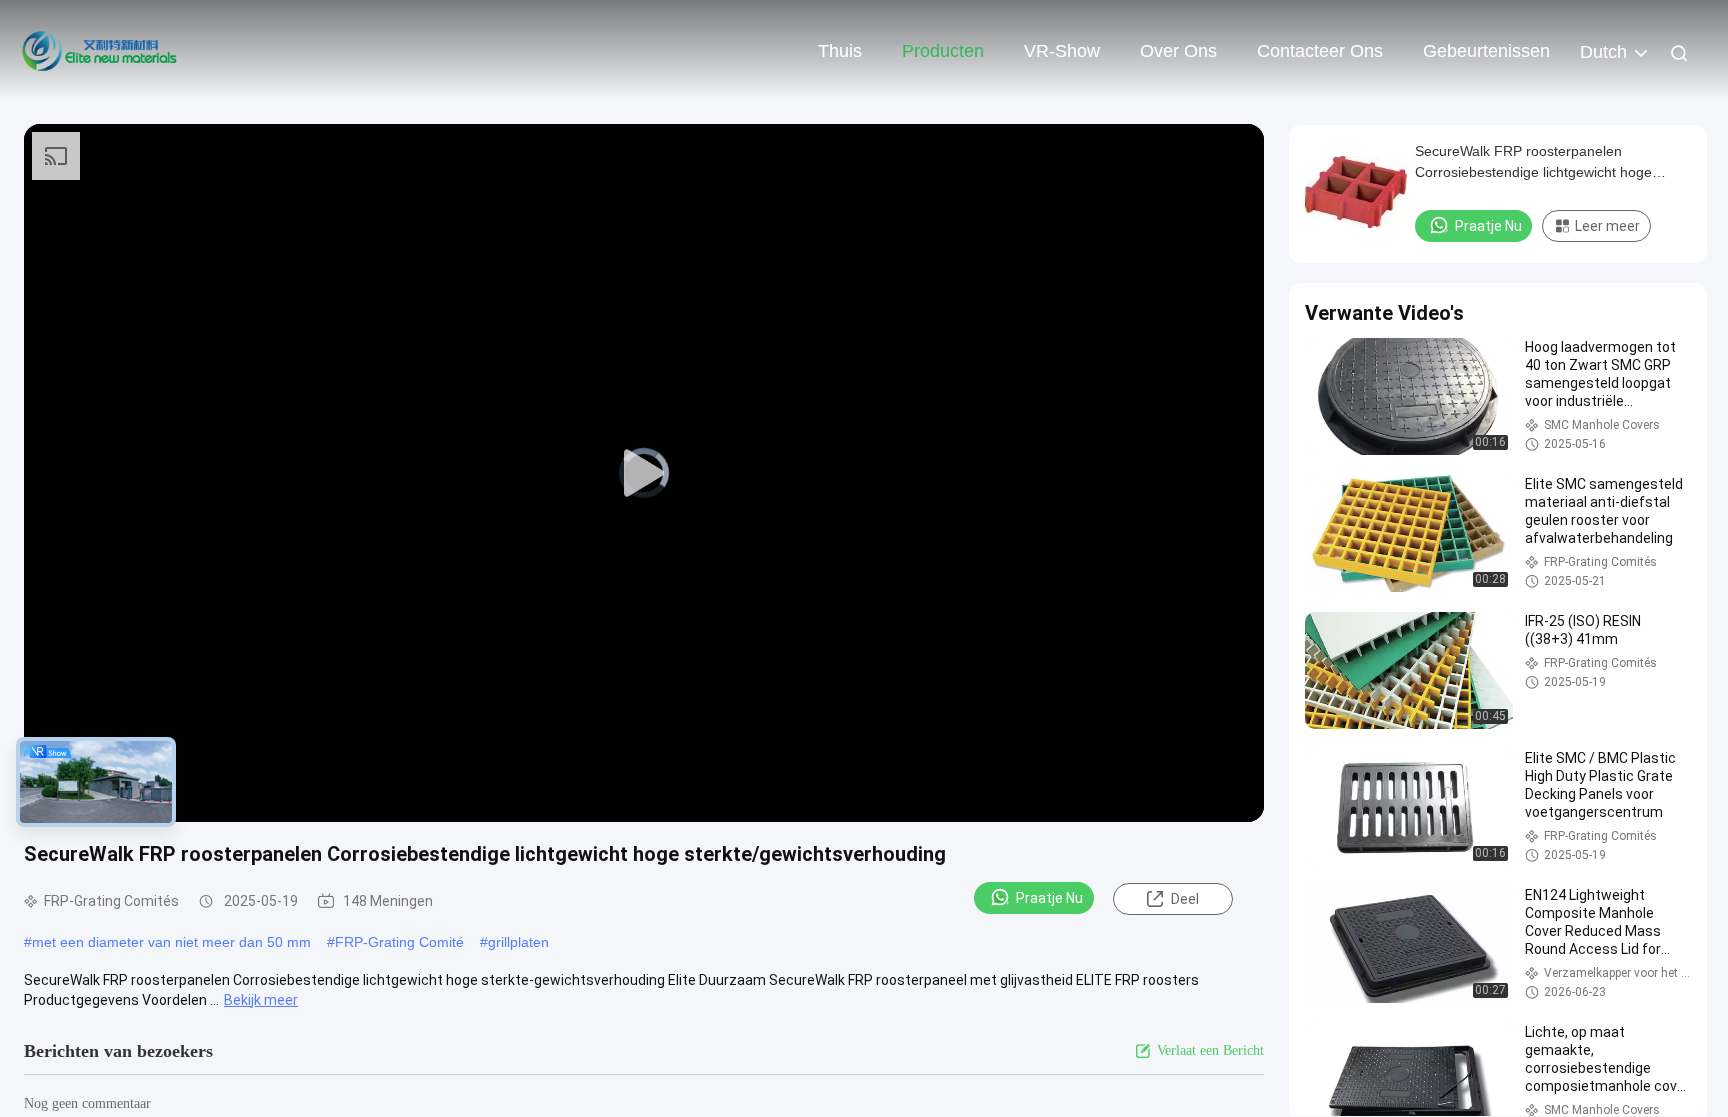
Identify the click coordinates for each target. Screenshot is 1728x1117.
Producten (943, 51)
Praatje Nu (1049, 898)
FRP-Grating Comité (399, 942)
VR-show (1062, 51)
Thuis (840, 51)
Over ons (1178, 51)
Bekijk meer (261, 1000)
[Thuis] (100, 50)
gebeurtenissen (1486, 51)
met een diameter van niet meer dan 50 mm (171, 942)
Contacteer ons (1320, 51)
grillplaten (518, 942)
